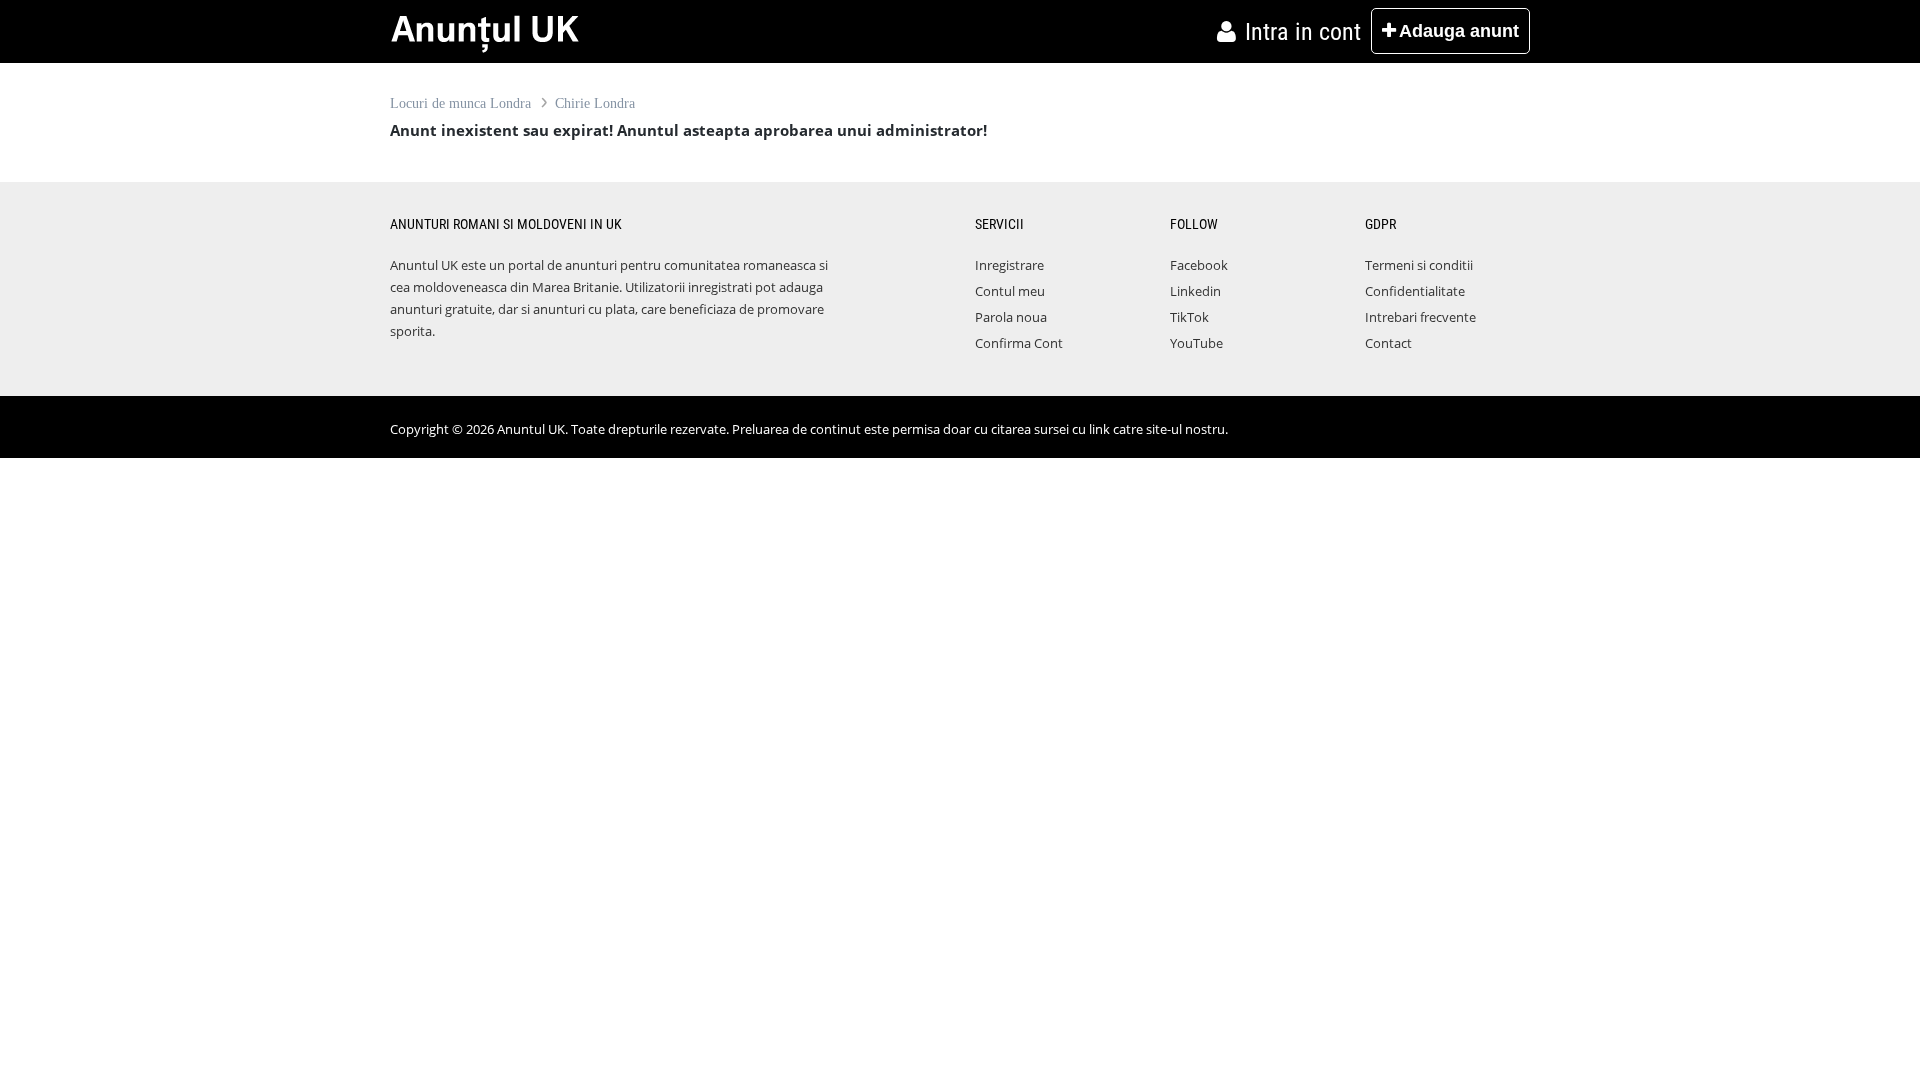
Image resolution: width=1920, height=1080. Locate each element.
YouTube (1196, 343)
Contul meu (1010, 291)
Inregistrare (1009, 265)
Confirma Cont (1019, 343)
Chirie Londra (595, 103)
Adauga (1459, 31)
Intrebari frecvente (1420, 317)
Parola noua (1011, 317)
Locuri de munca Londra (460, 103)
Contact (1388, 343)
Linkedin (1195, 291)
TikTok (1189, 317)
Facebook (1199, 265)
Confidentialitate (1415, 291)
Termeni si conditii (1419, 265)
